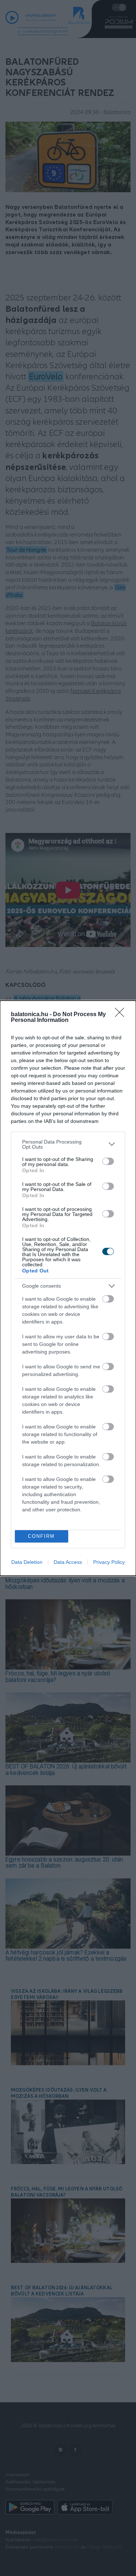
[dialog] (68, 1288)
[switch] (108, 1161)
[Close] (122, 1015)
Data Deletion (27, 1562)
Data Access (68, 1562)
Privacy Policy (109, 1562)
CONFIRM (41, 1536)
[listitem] (68, 1144)
